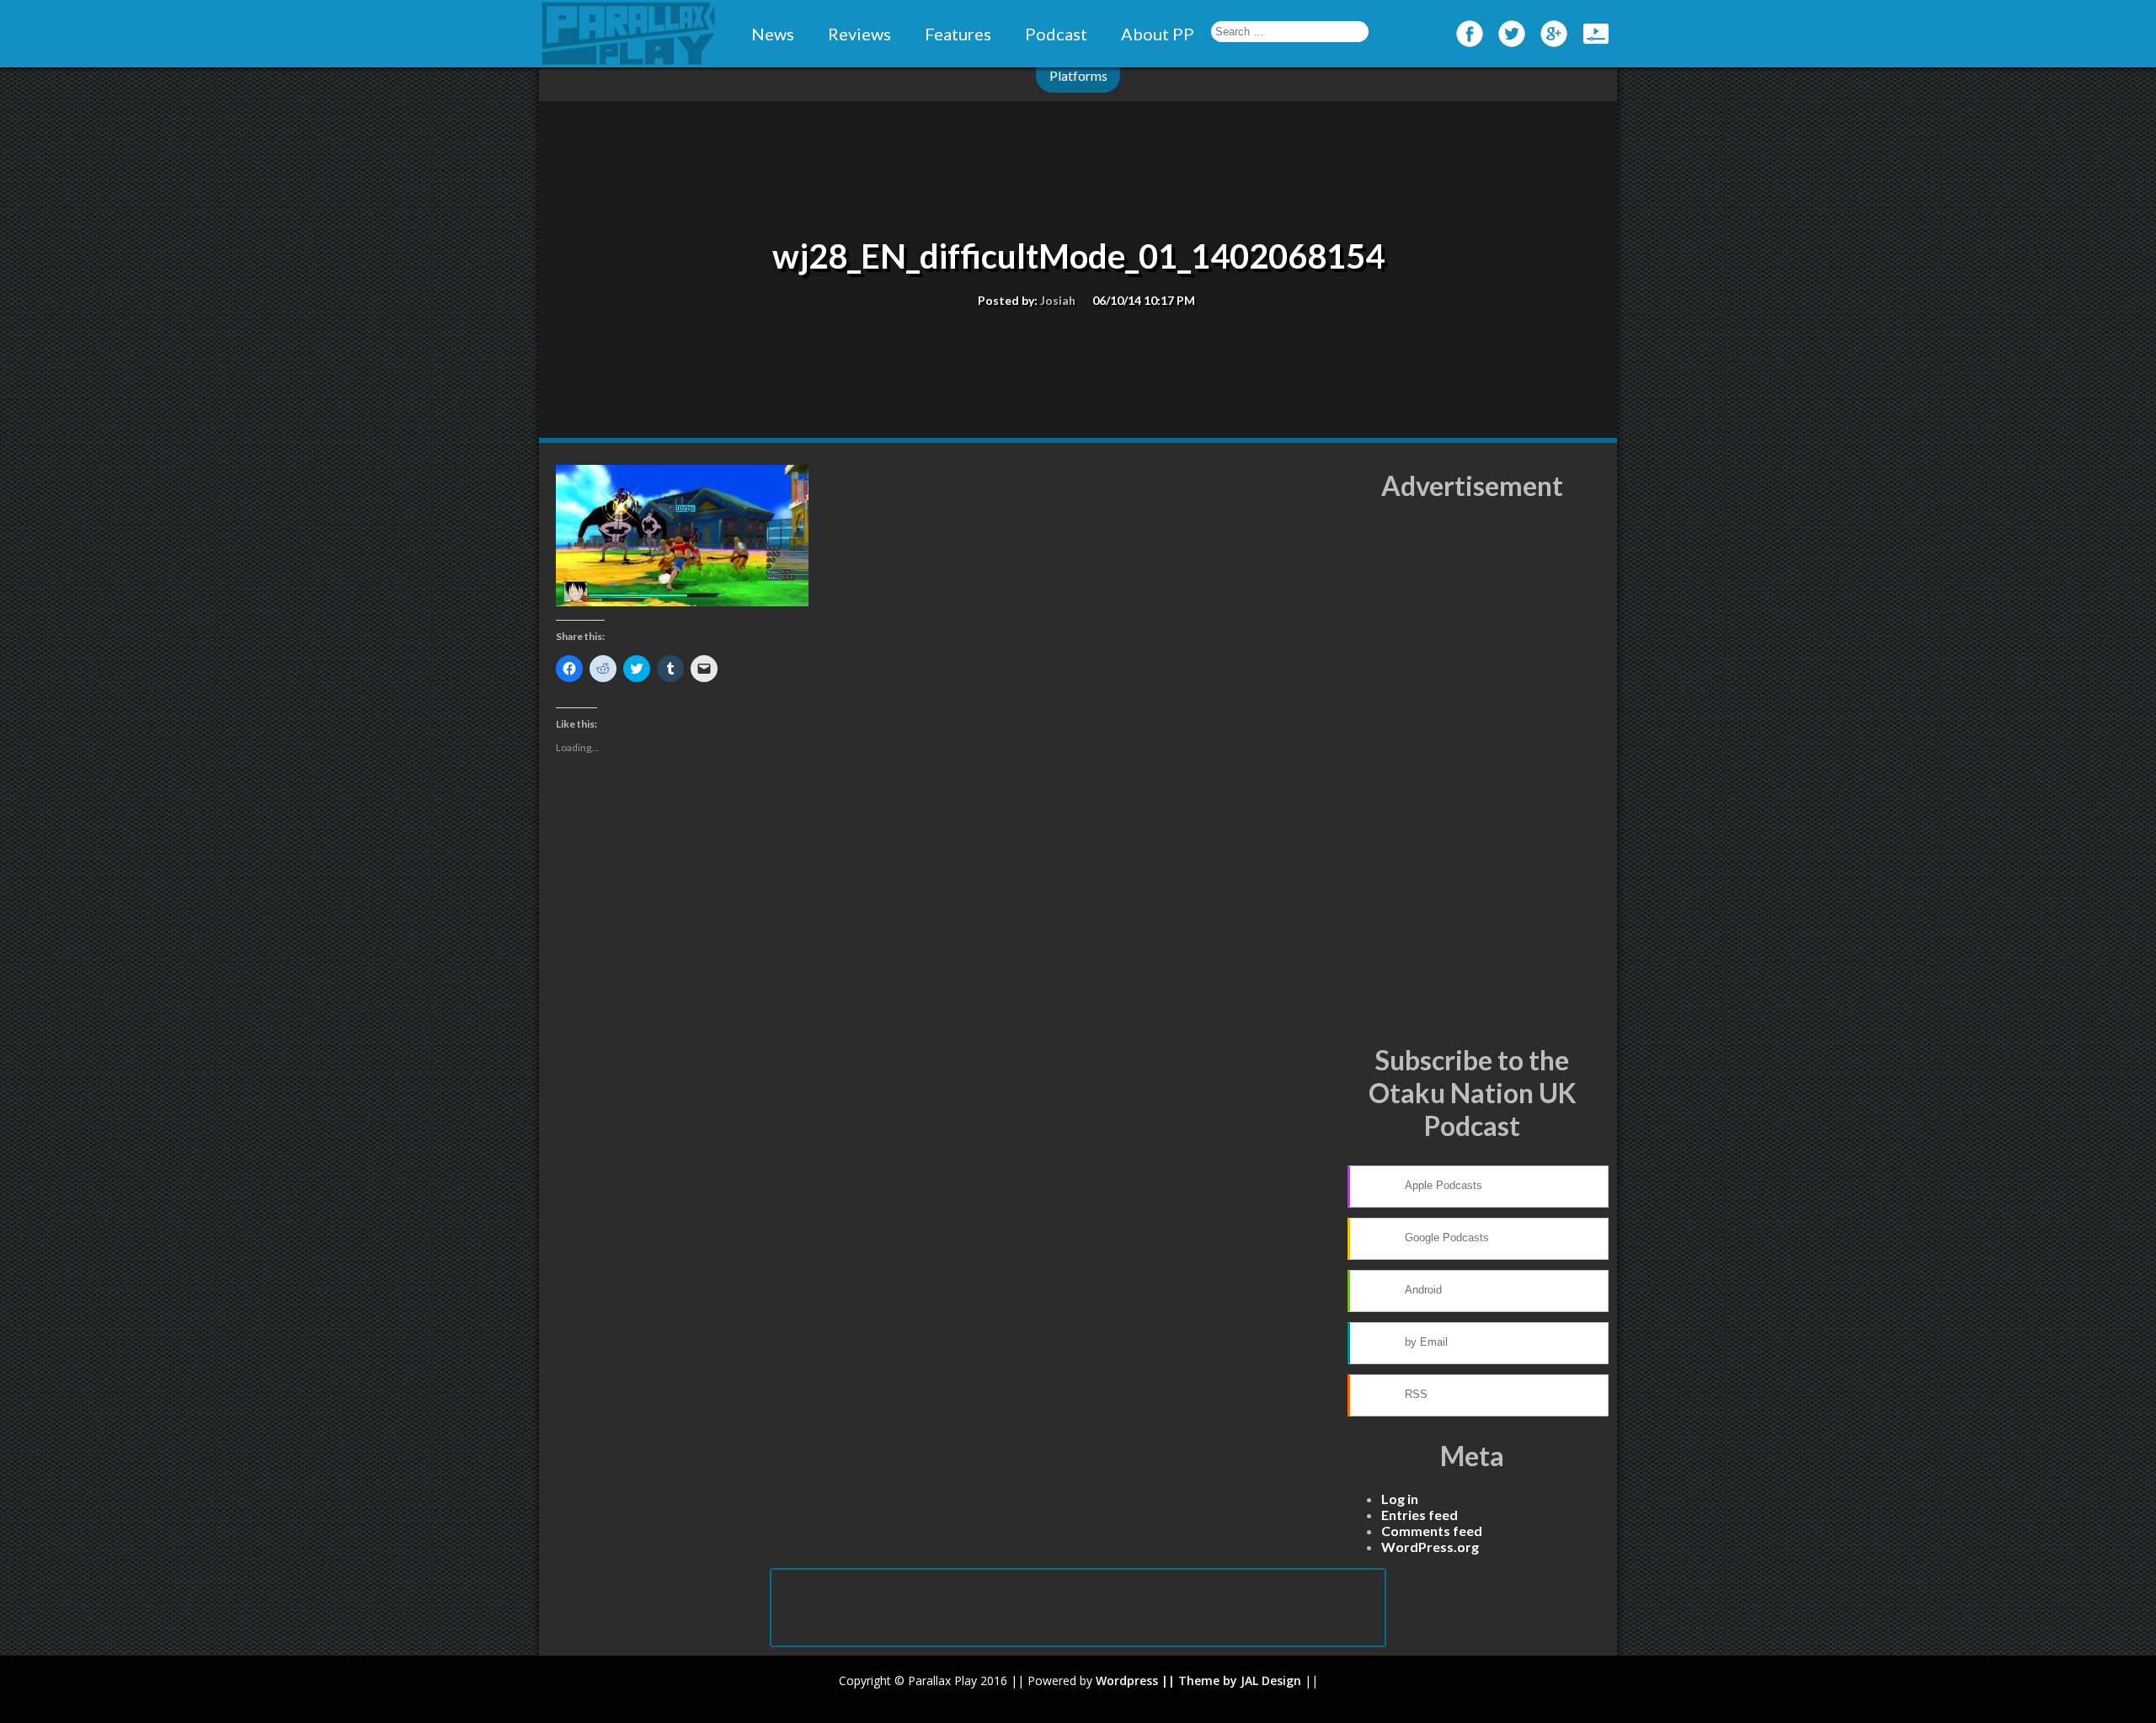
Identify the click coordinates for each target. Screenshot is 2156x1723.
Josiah (1058, 300)
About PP (1158, 34)
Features (958, 34)
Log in (1400, 1499)
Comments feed (1432, 1531)
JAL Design (1271, 1680)
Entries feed (1420, 1515)
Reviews (859, 34)
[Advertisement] (1472, 773)
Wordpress (1127, 1680)
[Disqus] (943, 1044)
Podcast (1056, 34)
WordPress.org (1430, 1547)
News (773, 34)
